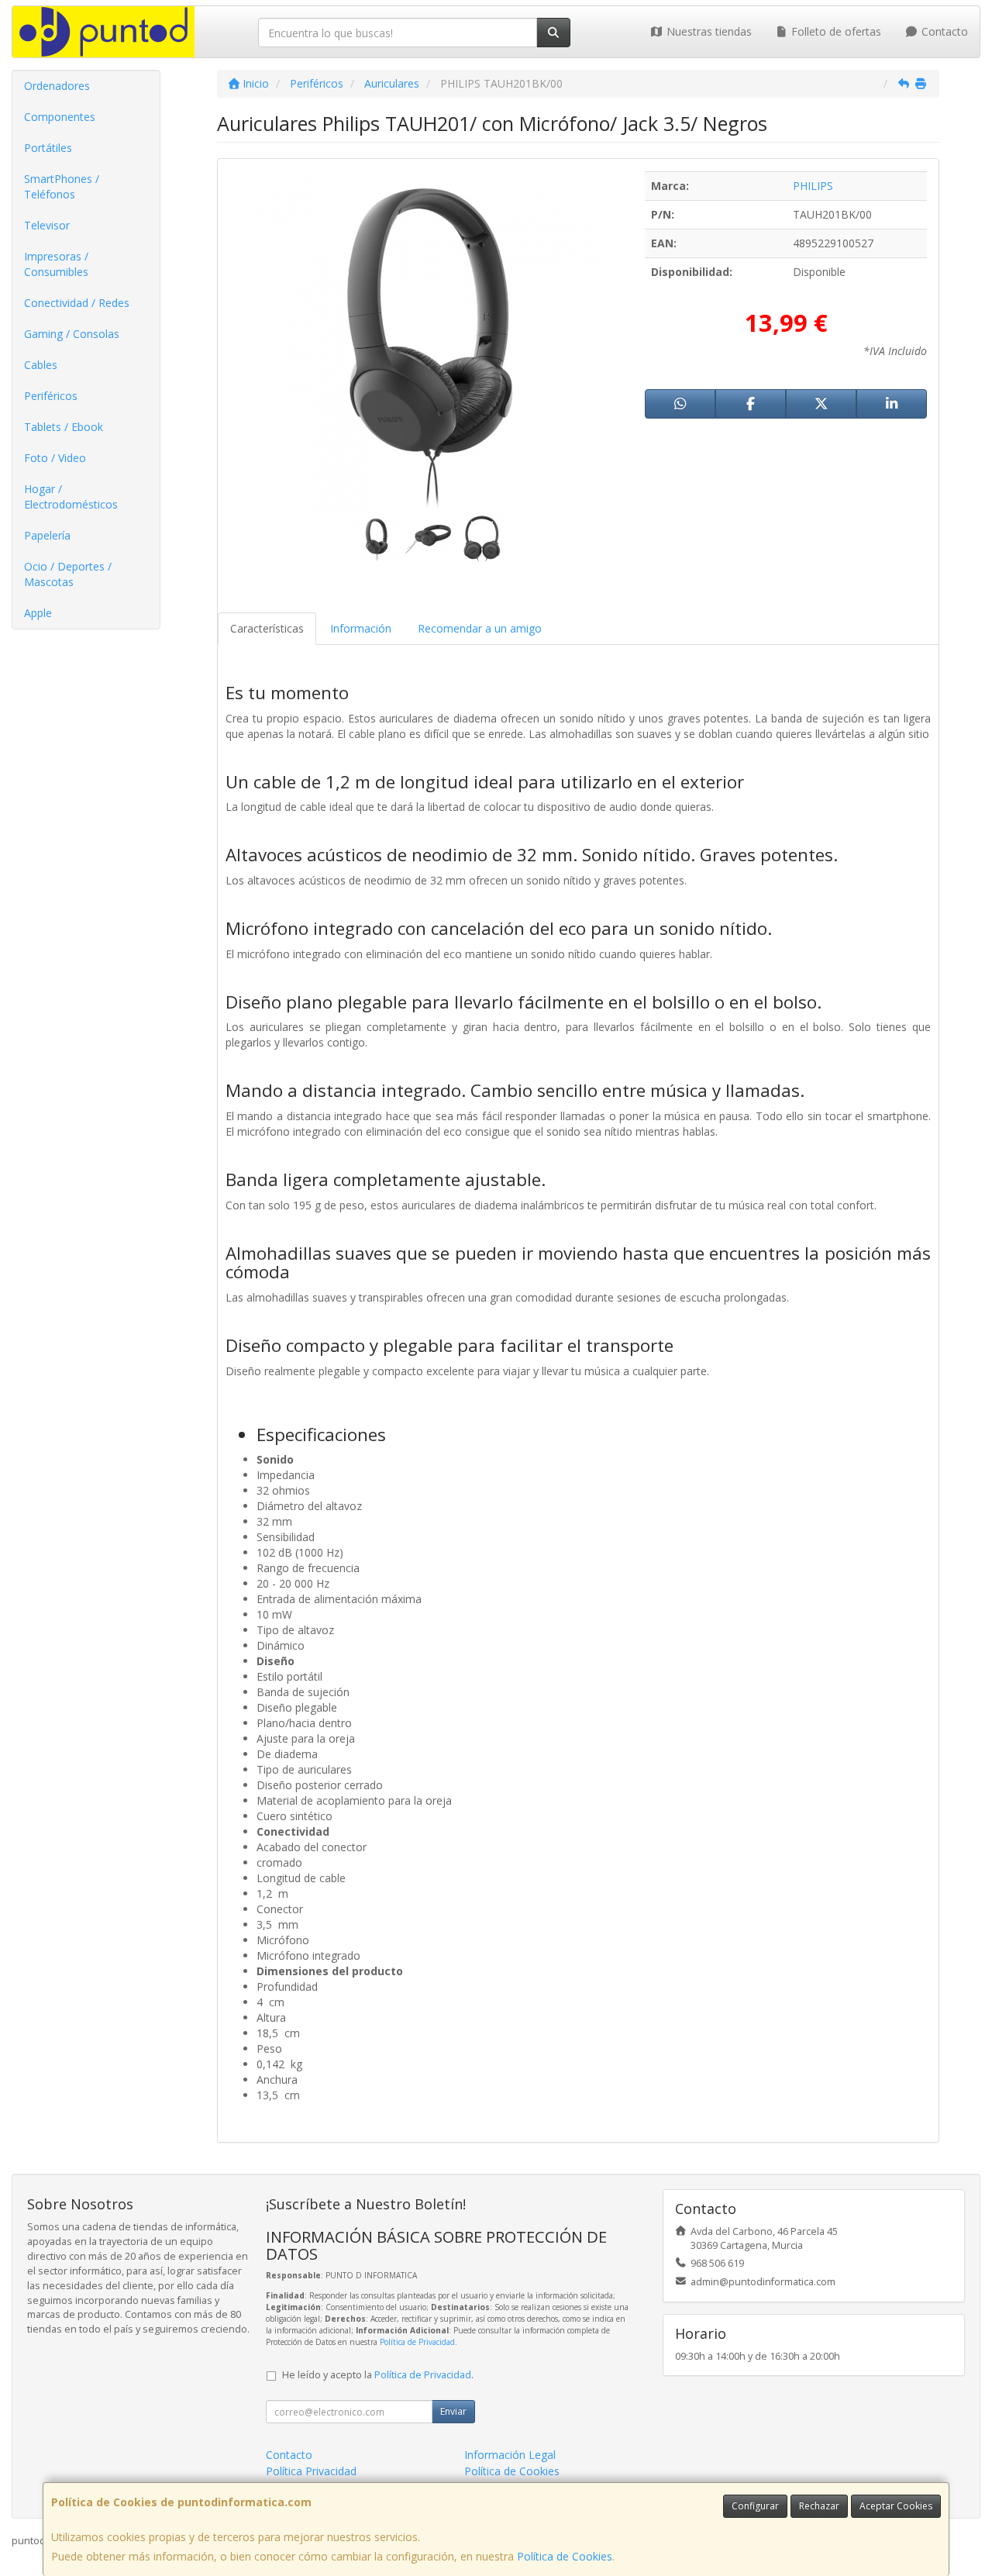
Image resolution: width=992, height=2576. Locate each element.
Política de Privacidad (417, 2342)
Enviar (453, 2411)
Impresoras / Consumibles (56, 264)
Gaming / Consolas (72, 334)
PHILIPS (813, 186)
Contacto (943, 31)
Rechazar (819, 2506)
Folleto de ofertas (835, 31)
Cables (41, 365)
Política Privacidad (311, 2471)
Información (361, 628)
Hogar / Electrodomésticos (71, 497)
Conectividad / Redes (77, 303)
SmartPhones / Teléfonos (62, 186)
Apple (38, 613)
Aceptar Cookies (896, 2506)
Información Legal (510, 2455)
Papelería (47, 535)
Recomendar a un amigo (480, 628)
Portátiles (48, 148)
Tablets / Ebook (64, 427)
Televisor (47, 225)
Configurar (755, 2506)
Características (267, 628)
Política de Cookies (565, 2556)
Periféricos (51, 396)
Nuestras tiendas (708, 31)
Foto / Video (55, 458)
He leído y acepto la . (378, 2375)
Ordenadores (57, 86)
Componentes (60, 117)
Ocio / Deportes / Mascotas (68, 574)
